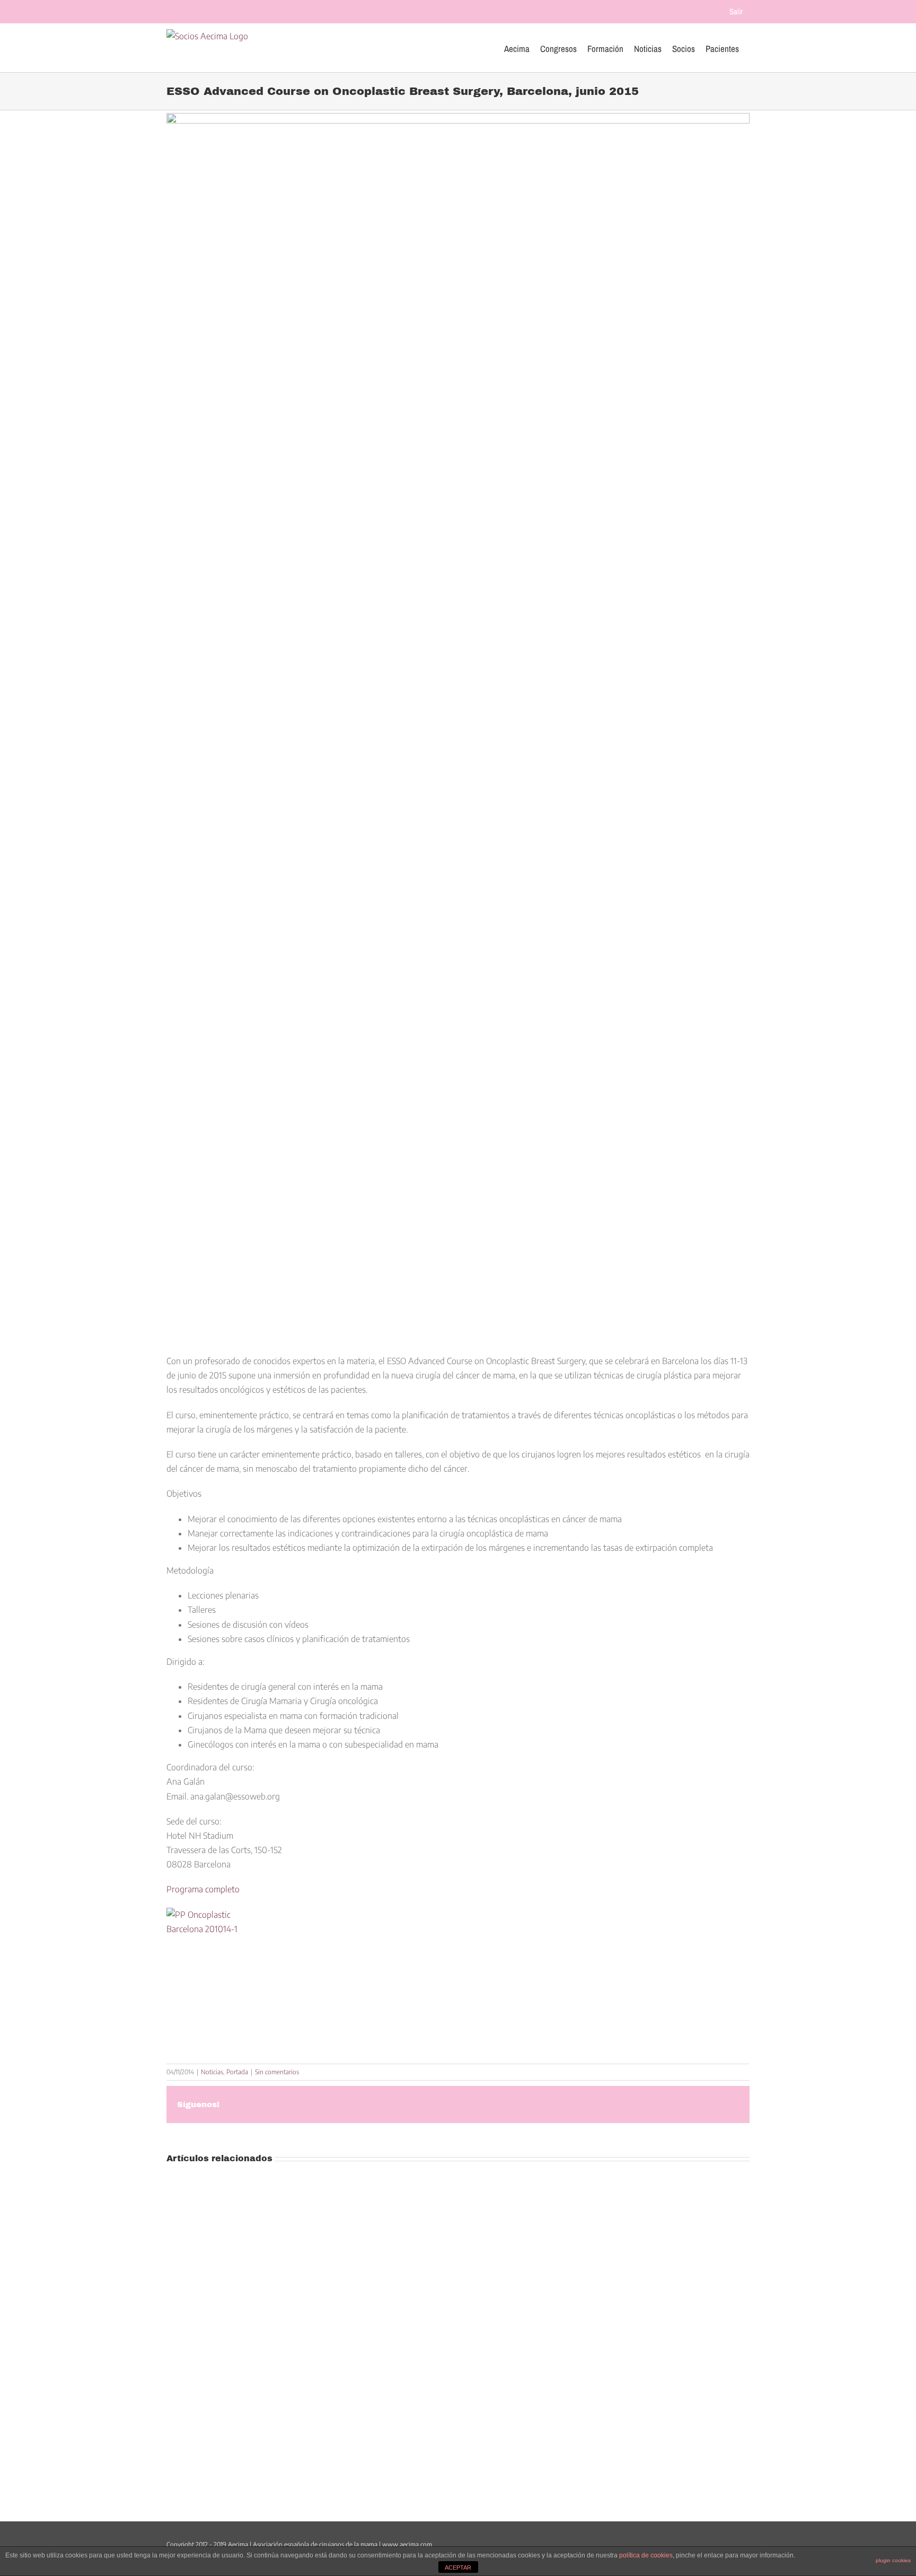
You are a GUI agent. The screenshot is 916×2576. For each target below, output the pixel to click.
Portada (237, 2072)
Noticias (212, 2072)
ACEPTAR (458, 2568)
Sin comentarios (277, 2072)
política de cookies (646, 2555)
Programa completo (203, 1889)
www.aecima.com (407, 2544)
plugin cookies (893, 2560)
